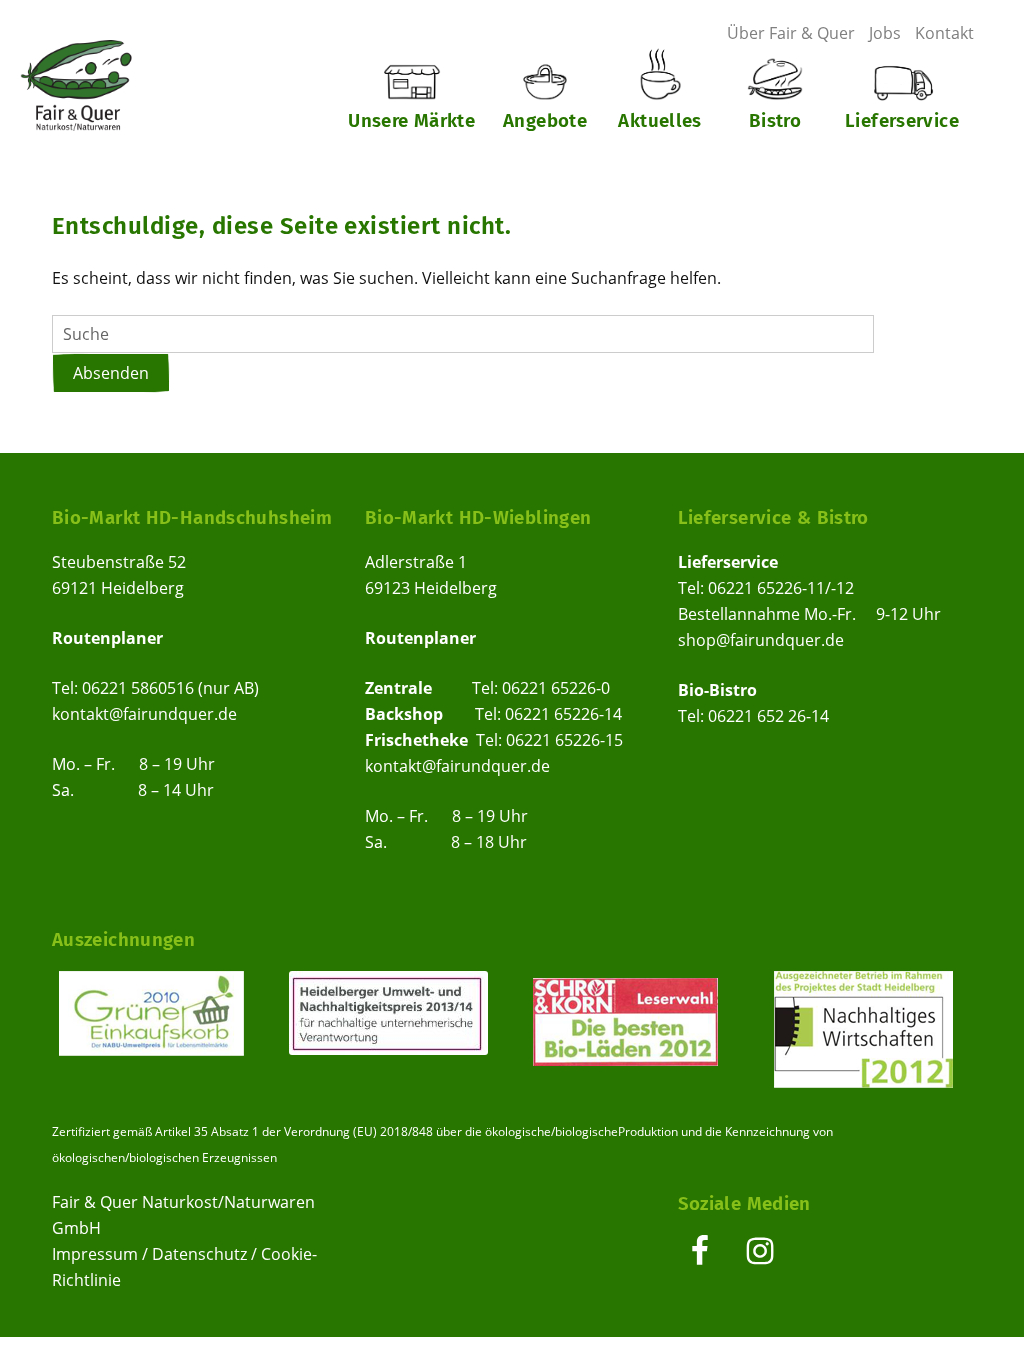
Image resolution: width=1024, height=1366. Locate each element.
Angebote (545, 120)
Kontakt (944, 33)
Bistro (775, 120)
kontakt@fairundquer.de (144, 714)
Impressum (95, 1254)
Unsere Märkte (411, 120)
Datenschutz (199, 1254)
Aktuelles (659, 120)
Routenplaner (107, 638)
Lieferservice (902, 120)
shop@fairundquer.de (761, 640)
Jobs (885, 33)
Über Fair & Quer (791, 33)
